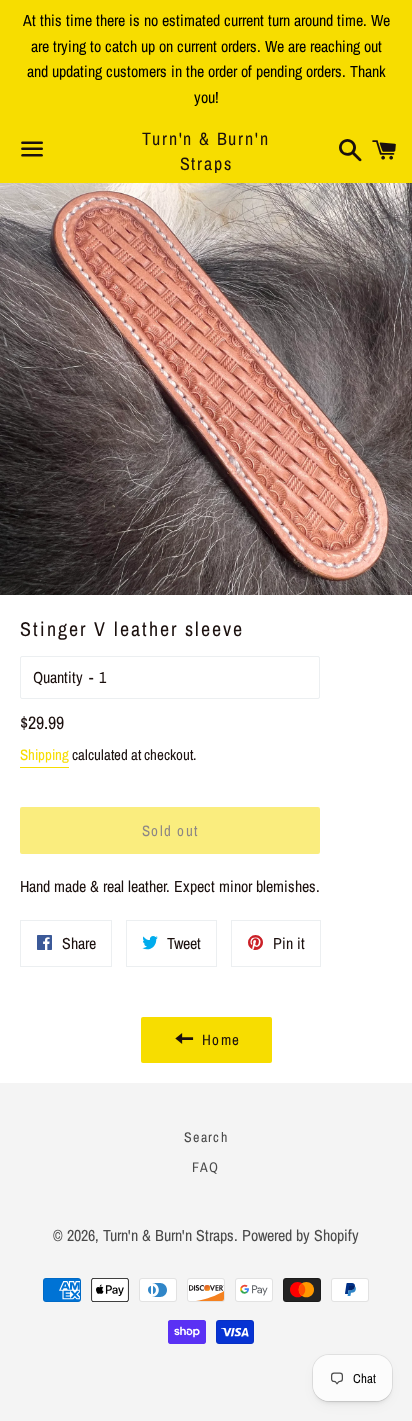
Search (206, 1137)
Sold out (170, 830)
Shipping (44, 754)
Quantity (58, 677)
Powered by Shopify (300, 1235)
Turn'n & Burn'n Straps (205, 151)
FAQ (205, 1167)
